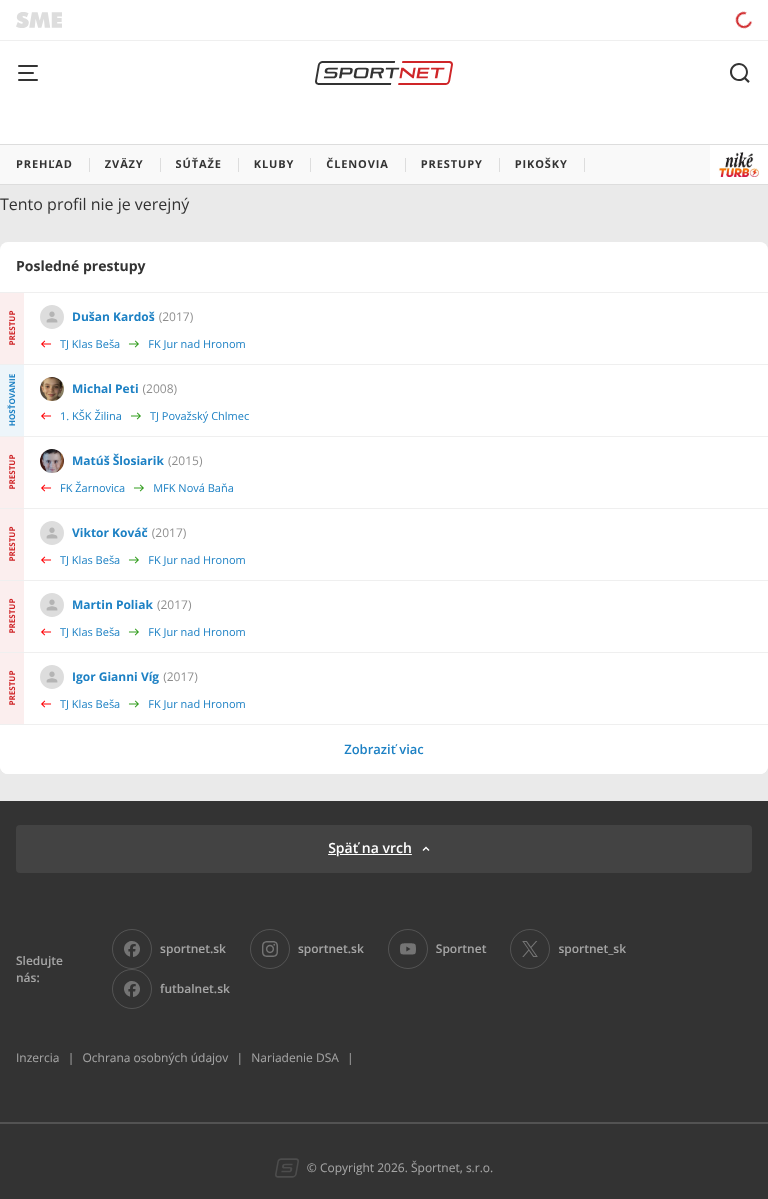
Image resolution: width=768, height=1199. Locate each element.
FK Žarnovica (92, 488)
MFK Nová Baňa (193, 488)
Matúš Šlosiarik (118, 460)
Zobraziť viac (384, 749)
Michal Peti (105, 388)
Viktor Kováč (110, 532)
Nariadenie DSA (295, 1057)
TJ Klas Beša (90, 344)
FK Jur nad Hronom (197, 344)
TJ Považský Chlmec (199, 416)
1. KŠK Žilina (91, 416)
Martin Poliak (112, 604)
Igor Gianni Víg (115, 676)
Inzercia (37, 1057)
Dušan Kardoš (113, 316)
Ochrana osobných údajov (155, 1057)
